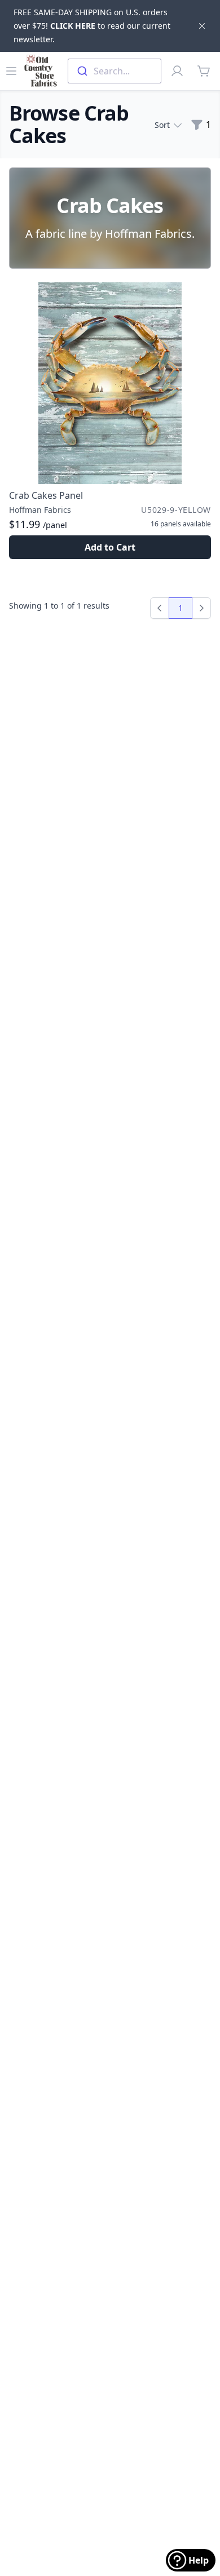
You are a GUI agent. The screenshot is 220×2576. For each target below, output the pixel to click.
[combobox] (115, 71)
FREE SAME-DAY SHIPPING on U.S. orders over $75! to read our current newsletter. (92, 26)
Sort (162, 125)
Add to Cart (110, 547)
